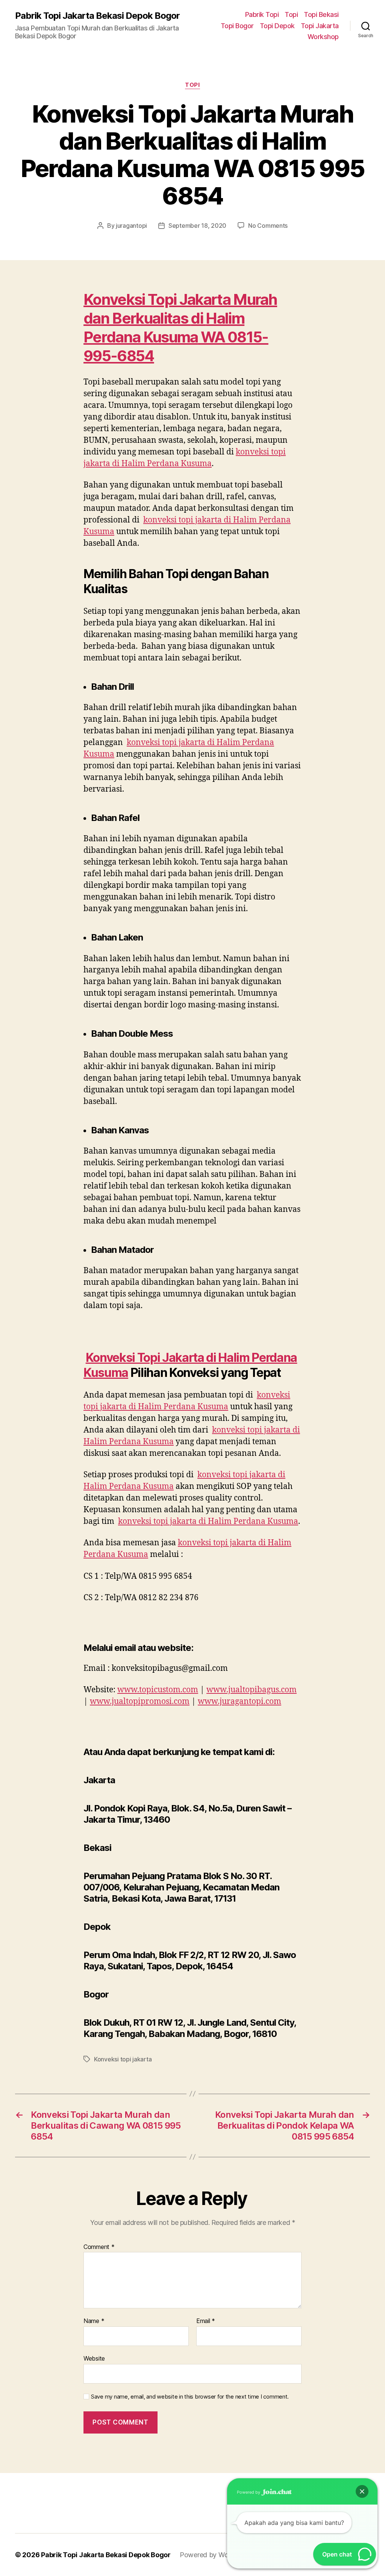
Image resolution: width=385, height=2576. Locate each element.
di (198, 318)
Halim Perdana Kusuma (164, 328)
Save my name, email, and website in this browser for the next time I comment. (190, 2397)
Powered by (249, 2492)
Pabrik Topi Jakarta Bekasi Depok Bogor (97, 16)
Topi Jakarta (320, 26)
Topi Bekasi (321, 14)
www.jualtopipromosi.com (140, 1701)
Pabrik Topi (262, 14)
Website (94, 2358)
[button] (362, 2491)
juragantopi (131, 226)
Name (94, 2321)
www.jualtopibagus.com (252, 1690)
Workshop (323, 37)
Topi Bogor (237, 26)
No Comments (268, 226)
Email (206, 2321)
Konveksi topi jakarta (123, 2059)
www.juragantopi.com (239, 1701)
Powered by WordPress (216, 2555)
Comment (99, 2247)
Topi (291, 14)
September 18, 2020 (197, 226)
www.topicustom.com (158, 1690)
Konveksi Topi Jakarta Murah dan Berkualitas (180, 309)
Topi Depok (277, 26)
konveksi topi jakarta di (208, 1521)
